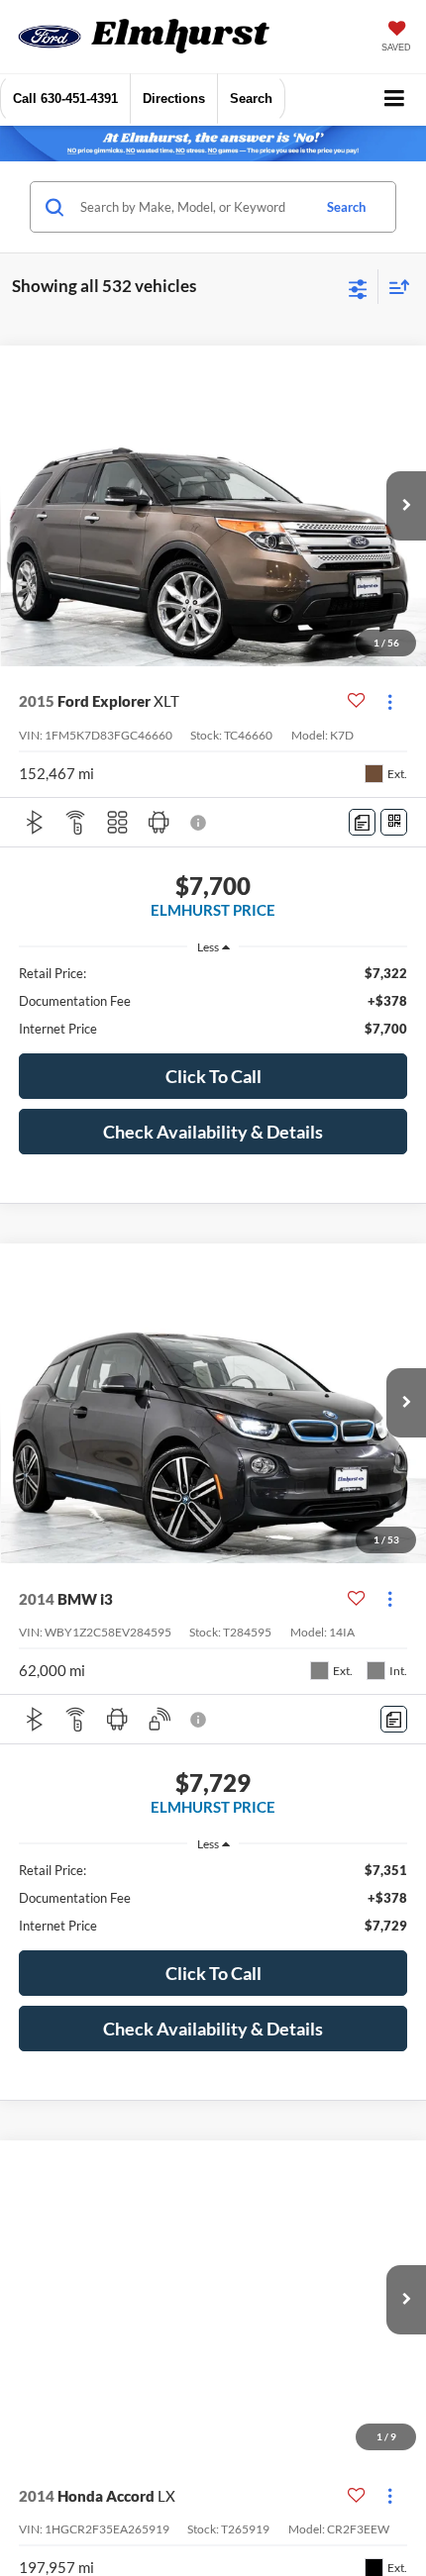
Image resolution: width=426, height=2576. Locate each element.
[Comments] (362, 822)
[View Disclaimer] (200, 823)
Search (346, 207)
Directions (174, 99)
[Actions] (390, 701)
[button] (65, 99)
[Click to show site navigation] (395, 99)
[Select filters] (358, 287)
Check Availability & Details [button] (213, 1132)
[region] (213, 1001)
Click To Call (213, 1076)
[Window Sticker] (394, 822)
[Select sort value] (394, 287)
